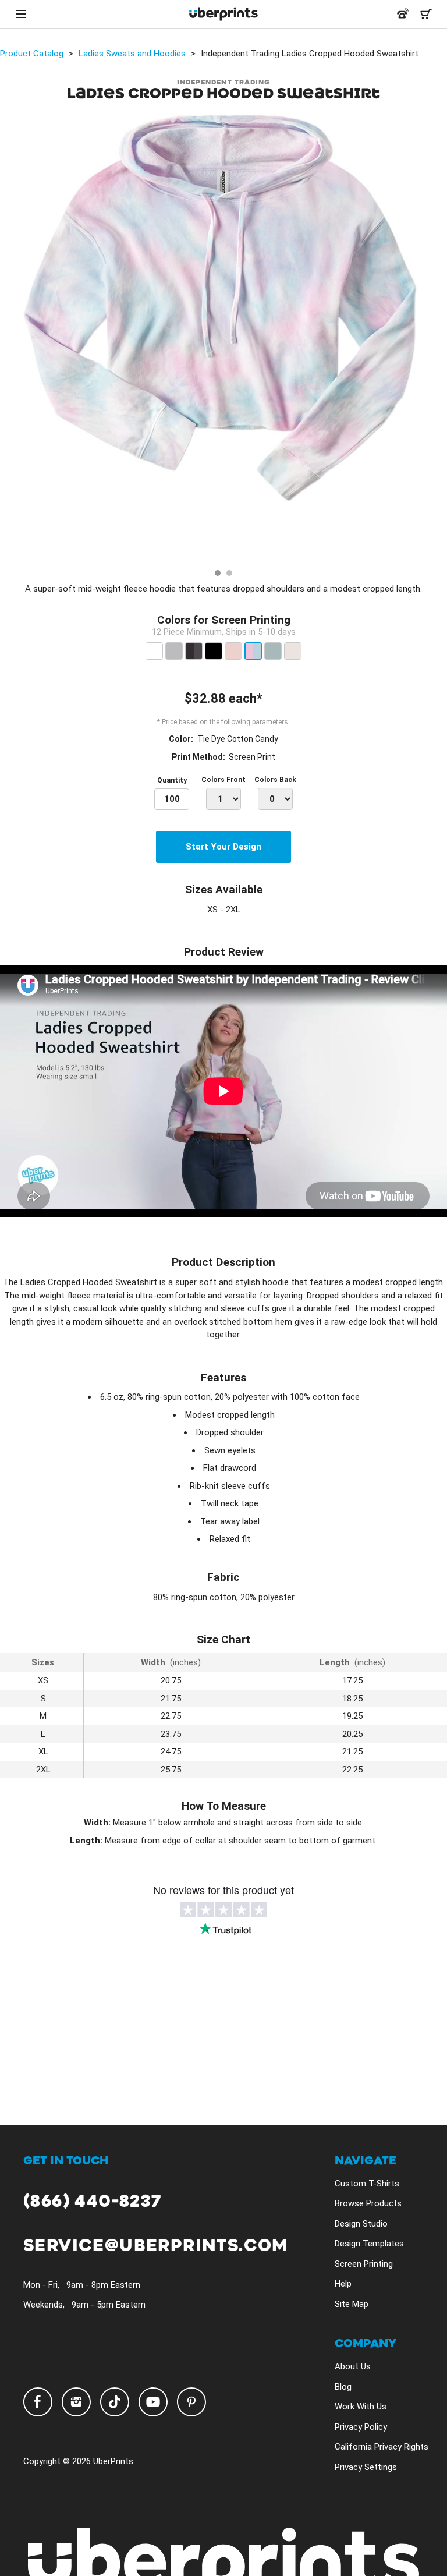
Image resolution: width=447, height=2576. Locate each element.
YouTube (153, 2402)
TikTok (115, 2402)
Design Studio (361, 2224)
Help (343, 2284)
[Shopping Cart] (426, 14)
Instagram (76, 2402)
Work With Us (361, 2407)
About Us (353, 2366)
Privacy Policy (361, 2427)
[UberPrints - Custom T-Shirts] (223, 14)
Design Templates (369, 2244)
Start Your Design (223, 847)
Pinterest (191, 2402)
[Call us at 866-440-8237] (403, 14)
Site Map (352, 2304)
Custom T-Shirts (367, 2184)
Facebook (38, 2402)
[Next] (434, 338)
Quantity (172, 780)
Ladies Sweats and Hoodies (132, 54)
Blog (343, 2387)
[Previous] (13, 338)
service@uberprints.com (156, 2246)
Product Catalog (32, 54)
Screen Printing (364, 2264)
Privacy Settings (366, 2467)
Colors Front (223, 780)
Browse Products (368, 2203)
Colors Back (275, 780)
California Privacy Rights (382, 2447)
